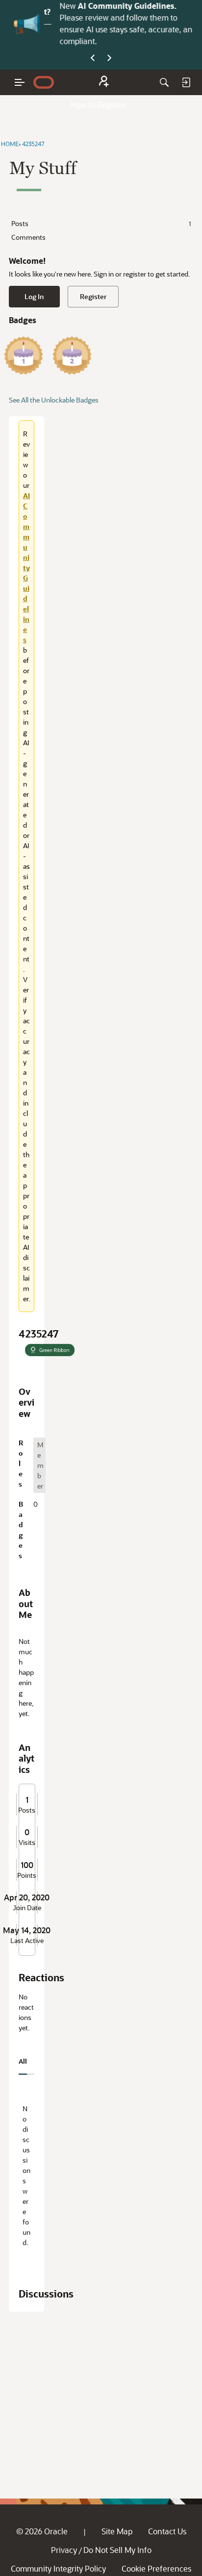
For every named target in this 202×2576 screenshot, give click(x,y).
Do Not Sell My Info (117, 2550)
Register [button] (93, 296)
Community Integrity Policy (58, 2568)
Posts (101, 223)
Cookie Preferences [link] (156, 2568)
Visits (27, 1843)
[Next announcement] (109, 58)
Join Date (27, 1908)
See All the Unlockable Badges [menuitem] (54, 400)
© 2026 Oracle (42, 2531)
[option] (39, 1465)
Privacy (64, 2550)
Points (27, 1875)
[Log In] (186, 82)
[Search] (164, 82)
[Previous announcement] (93, 58)
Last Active (27, 1941)
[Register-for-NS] (104, 83)
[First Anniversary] (24, 355)
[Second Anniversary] (72, 355)
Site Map (117, 2531)
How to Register (98, 105)
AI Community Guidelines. (119, 6)
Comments (28, 237)
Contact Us (167, 2531)
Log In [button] (34, 296)
